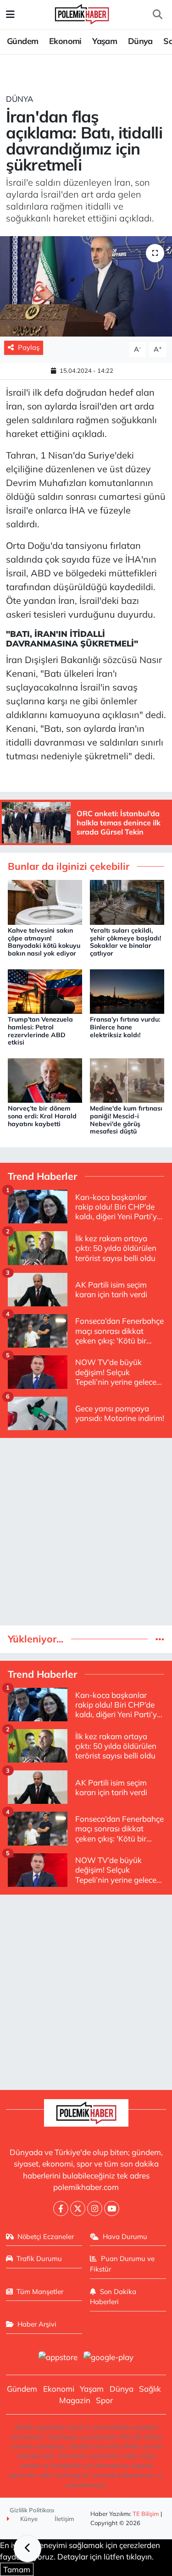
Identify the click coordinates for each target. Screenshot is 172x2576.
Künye (28, 2519)
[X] (78, 2208)
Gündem (22, 41)
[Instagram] (95, 2208)
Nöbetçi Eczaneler (46, 2236)
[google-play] (109, 2358)
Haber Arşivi (37, 2324)
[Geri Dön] (28, 2548)
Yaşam (105, 41)
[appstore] (58, 2358)
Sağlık (150, 2389)
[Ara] (157, 15)
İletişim (64, 2519)
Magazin (75, 2400)
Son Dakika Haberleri (113, 2297)
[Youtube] (112, 2208)
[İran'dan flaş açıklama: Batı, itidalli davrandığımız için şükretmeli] (86, 287)
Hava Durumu (125, 2236)
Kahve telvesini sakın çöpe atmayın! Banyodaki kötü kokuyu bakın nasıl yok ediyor (44, 942)
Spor (104, 2400)
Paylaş (29, 347)
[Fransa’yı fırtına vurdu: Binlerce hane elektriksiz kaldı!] (127, 990)
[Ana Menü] (10, 14)
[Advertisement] (86, 1532)
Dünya (140, 41)
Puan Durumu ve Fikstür (122, 2264)
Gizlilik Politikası (32, 2510)
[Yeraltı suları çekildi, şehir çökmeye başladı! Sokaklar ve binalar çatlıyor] (127, 901)
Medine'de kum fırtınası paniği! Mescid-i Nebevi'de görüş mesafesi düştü (126, 1120)
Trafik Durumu (39, 2258)
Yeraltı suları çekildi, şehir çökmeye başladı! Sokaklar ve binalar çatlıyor (125, 942)
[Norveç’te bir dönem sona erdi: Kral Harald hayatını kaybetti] (45, 1080)
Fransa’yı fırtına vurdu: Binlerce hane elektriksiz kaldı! (125, 1027)
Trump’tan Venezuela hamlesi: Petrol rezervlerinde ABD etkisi (40, 1031)
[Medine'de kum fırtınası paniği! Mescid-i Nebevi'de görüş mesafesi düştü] (127, 1080)
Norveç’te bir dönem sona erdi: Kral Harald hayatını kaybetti (42, 1116)
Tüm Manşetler (40, 2291)
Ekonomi (65, 41)
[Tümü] (160, 1639)
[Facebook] (61, 2208)
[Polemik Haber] (82, 13)
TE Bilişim (146, 2514)
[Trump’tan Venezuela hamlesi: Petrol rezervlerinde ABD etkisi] (45, 990)
